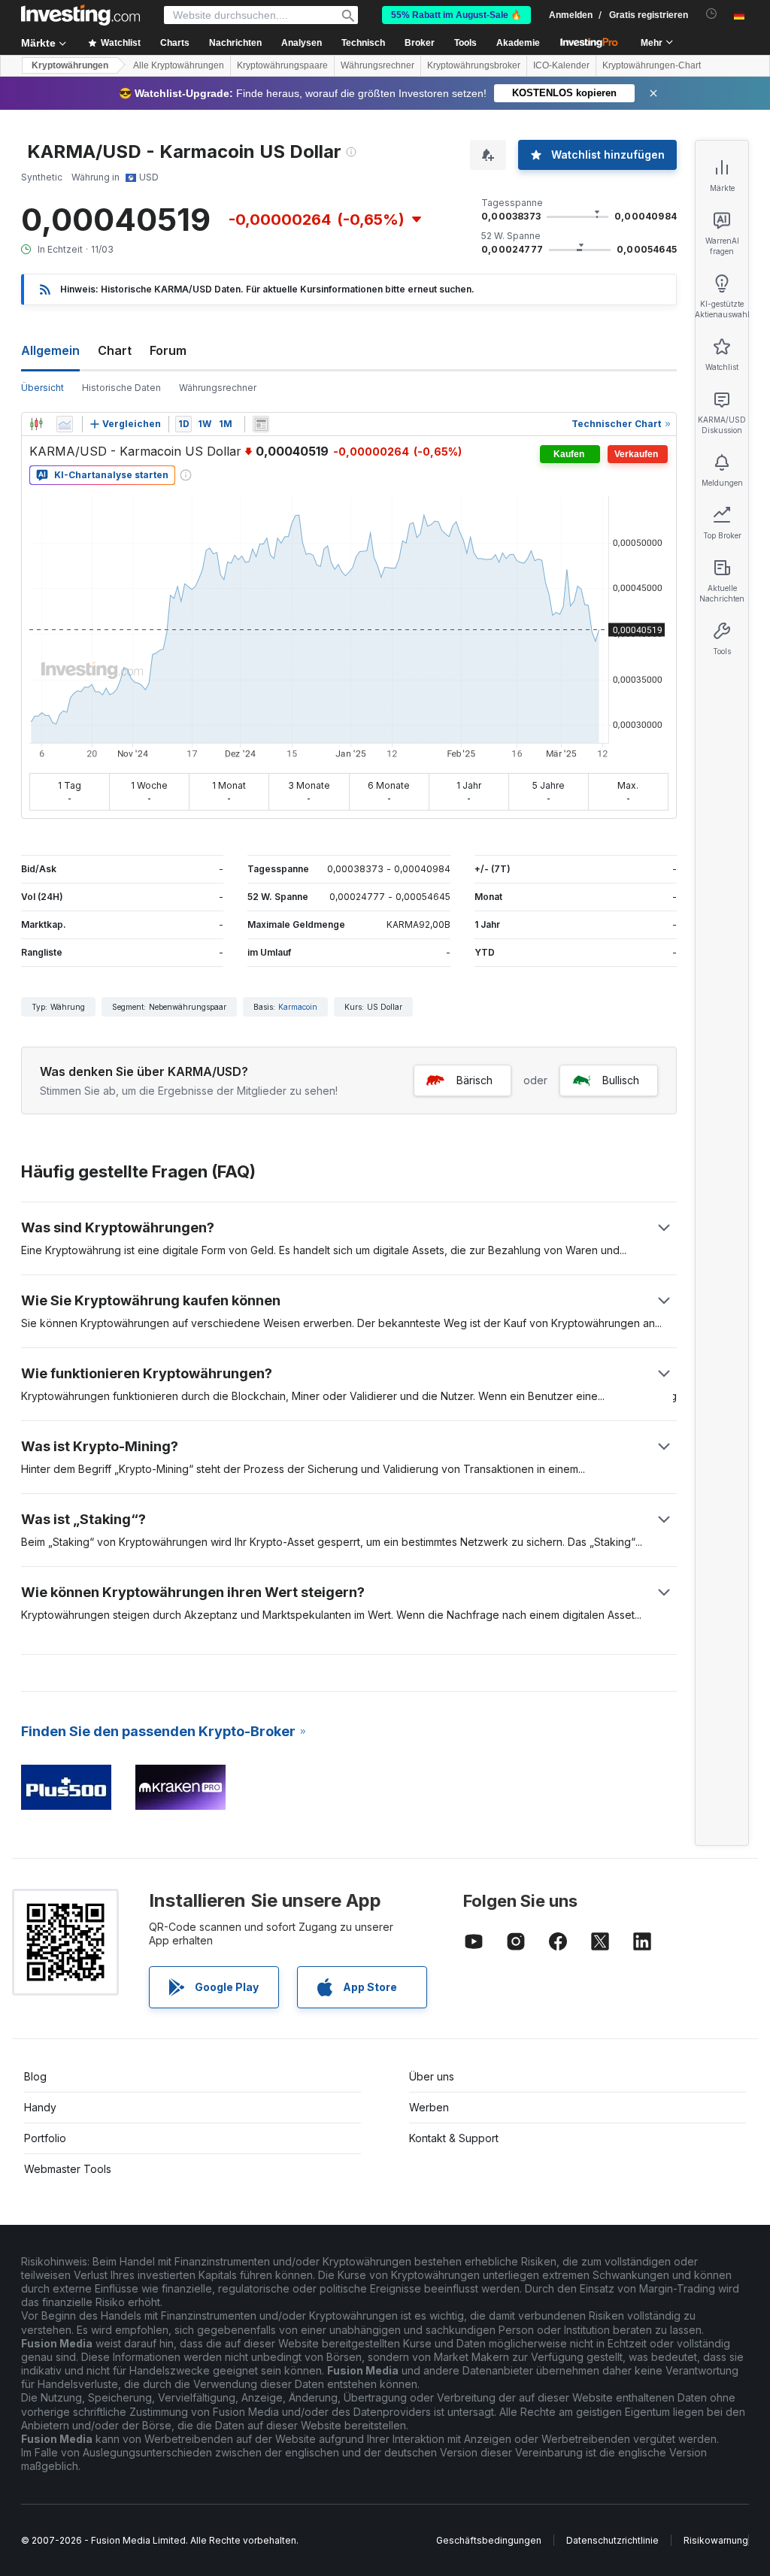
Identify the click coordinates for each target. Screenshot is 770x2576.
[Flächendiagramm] (65, 424)
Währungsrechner (377, 65)
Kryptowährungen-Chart (652, 65)
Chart (115, 350)
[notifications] (712, 14)
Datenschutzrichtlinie (612, 2540)
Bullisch (621, 1080)
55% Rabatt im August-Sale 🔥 (456, 15)
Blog (35, 2076)
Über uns (432, 2076)
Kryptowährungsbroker (474, 65)
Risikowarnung (716, 2540)
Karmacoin (298, 1007)
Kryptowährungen (70, 65)
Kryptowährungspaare (282, 65)
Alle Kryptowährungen (179, 65)
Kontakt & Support (454, 2138)
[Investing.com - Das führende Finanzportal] (80, 15)
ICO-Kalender (561, 65)
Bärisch (474, 1080)
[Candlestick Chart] (36, 424)
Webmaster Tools (68, 2169)
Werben (429, 2107)
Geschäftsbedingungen (489, 2540)
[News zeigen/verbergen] (261, 424)
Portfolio (45, 2138)
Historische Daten (121, 388)
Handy (40, 2107)
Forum (168, 350)
